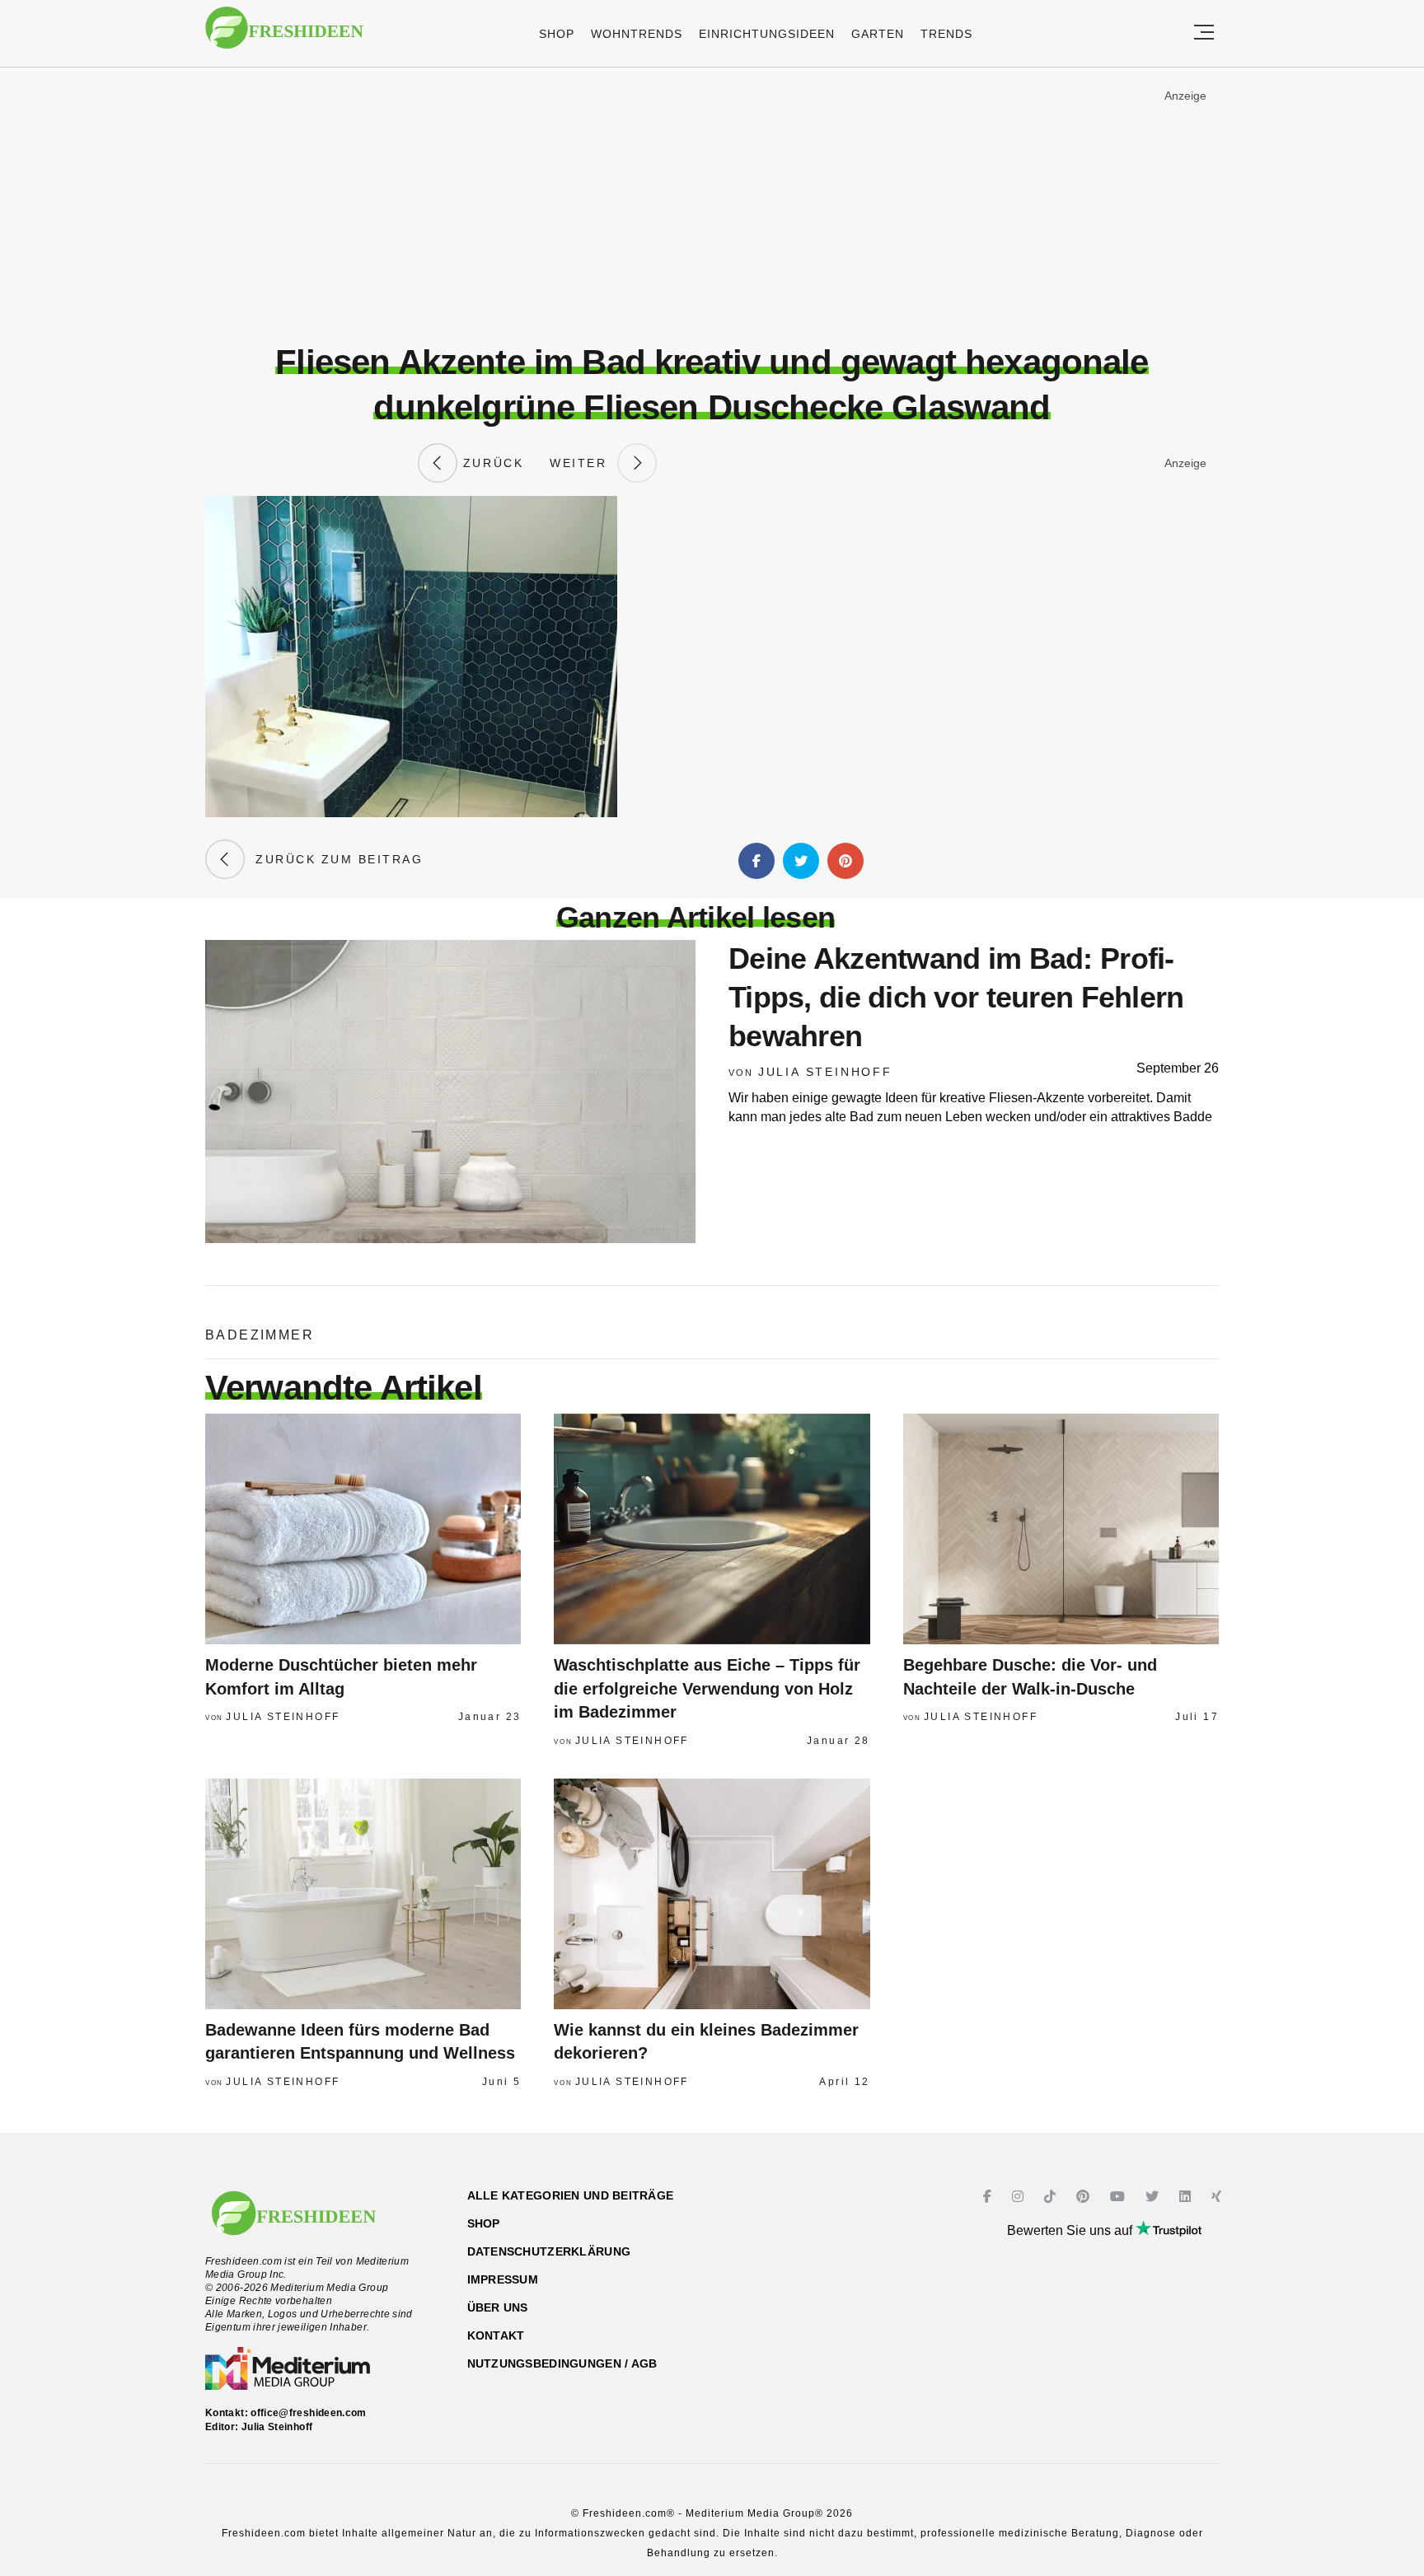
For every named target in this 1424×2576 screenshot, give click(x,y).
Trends (946, 34)
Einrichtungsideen (767, 34)
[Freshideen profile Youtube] (1120, 2197)
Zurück (490, 463)
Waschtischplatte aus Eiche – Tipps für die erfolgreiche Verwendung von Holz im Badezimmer (707, 1688)
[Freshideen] (284, 36)
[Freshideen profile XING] (1218, 2197)
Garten (878, 34)
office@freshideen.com (309, 2413)
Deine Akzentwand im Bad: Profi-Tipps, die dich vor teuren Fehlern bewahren (956, 997)
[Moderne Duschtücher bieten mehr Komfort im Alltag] (363, 1529)
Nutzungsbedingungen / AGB (562, 2363)
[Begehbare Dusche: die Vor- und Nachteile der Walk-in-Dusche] (1061, 1529)
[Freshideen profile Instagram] (1020, 2197)
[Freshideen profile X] (1154, 2197)
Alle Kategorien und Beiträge (571, 2195)
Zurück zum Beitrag (334, 859)
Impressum (503, 2279)
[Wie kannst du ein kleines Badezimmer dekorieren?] (712, 1894)
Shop (557, 34)
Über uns (498, 2307)
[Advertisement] (712, 205)
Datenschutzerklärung (549, 2251)
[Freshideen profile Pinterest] (1085, 2197)
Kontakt (496, 2335)
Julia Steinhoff (825, 1072)
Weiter (583, 463)
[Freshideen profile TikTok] (1052, 2197)
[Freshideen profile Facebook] (989, 2197)
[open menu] (1204, 33)
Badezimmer (260, 1335)
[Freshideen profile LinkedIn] (1187, 2197)
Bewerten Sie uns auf (1071, 2230)
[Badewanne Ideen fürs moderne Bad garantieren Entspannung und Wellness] (363, 1894)
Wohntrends (637, 34)
